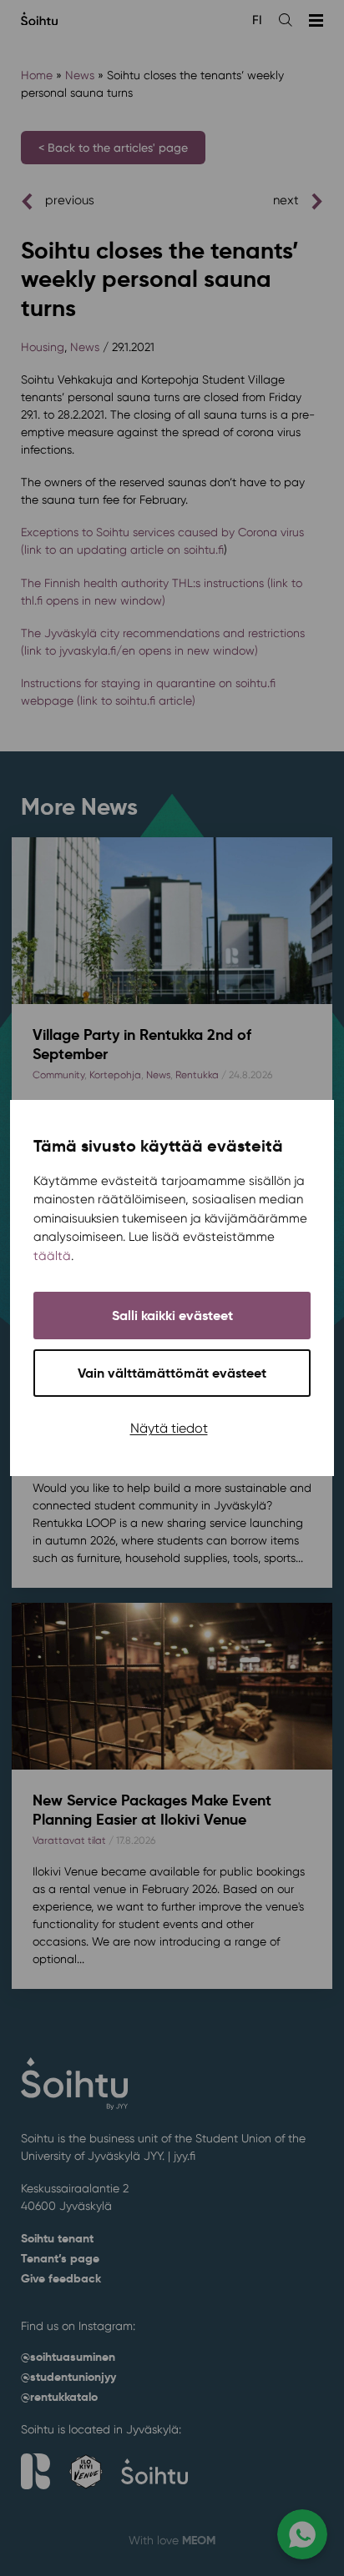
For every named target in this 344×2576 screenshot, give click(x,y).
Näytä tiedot (169, 1428)
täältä (52, 1256)
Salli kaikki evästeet (172, 1316)
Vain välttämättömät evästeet (172, 1373)
